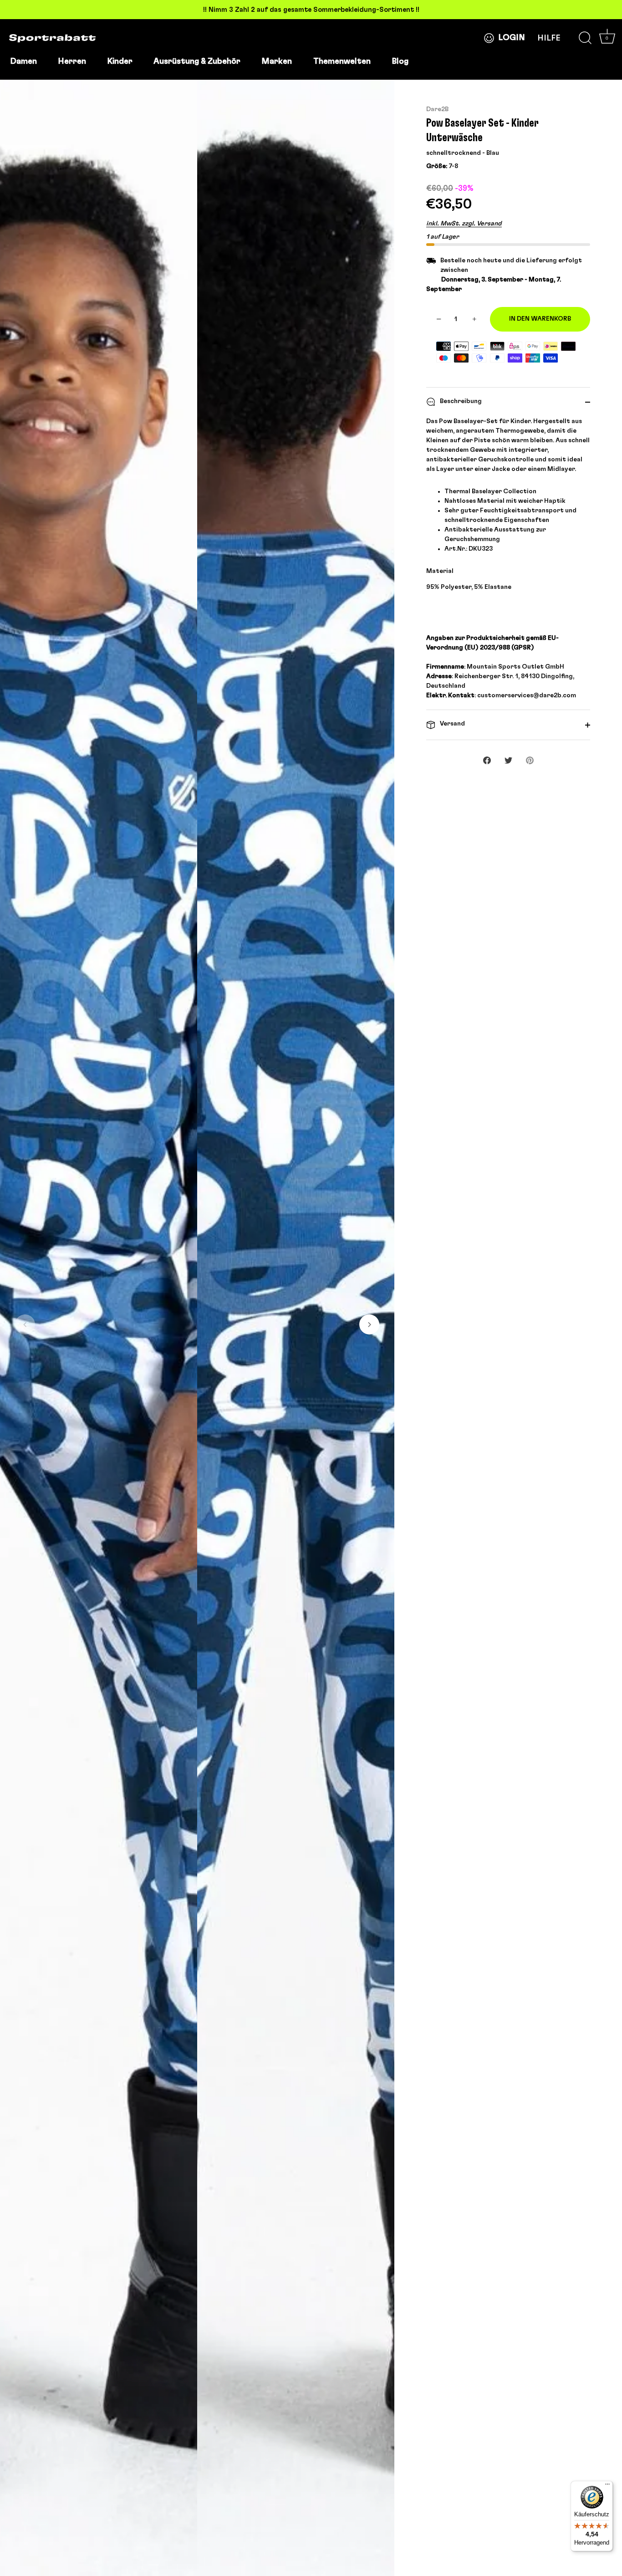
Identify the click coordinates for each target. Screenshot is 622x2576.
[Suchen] (585, 38)
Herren (72, 61)
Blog (400, 61)
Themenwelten (342, 61)
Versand (452, 724)
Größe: (437, 166)
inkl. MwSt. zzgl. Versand (464, 224)
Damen (23, 61)
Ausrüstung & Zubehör (197, 61)
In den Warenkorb (540, 319)
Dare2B (437, 109)
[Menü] (607, 2486)
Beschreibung (460, 401)
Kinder (120, 61)
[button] (25, 1324)
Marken (277, 61)
